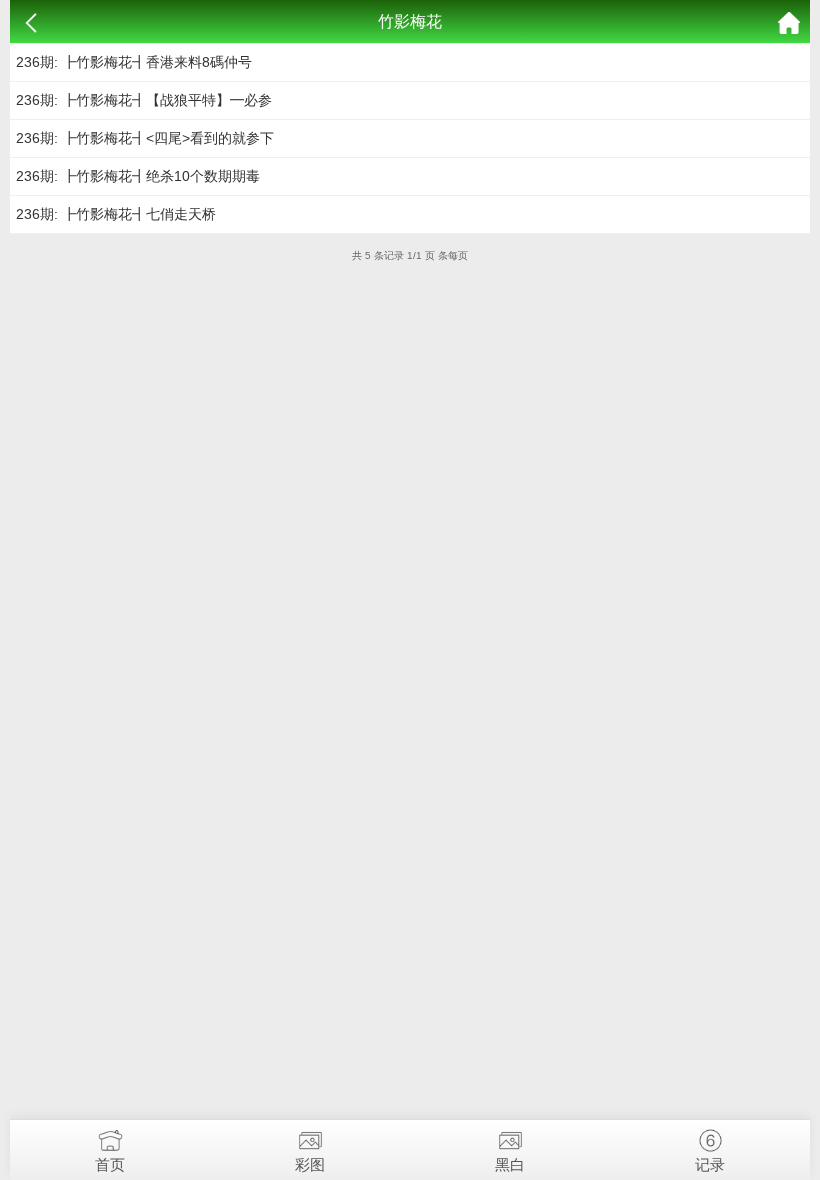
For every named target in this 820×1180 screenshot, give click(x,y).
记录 (710, 1164)
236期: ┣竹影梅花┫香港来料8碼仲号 (134, 62)
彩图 (310, 1164)
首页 (110, 1164)
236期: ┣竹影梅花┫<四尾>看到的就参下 (145, 138)
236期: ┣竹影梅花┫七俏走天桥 (116, 214)
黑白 (510, 1164)
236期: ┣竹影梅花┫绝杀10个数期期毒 (138, 176)
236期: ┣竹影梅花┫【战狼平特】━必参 (144, 100)
